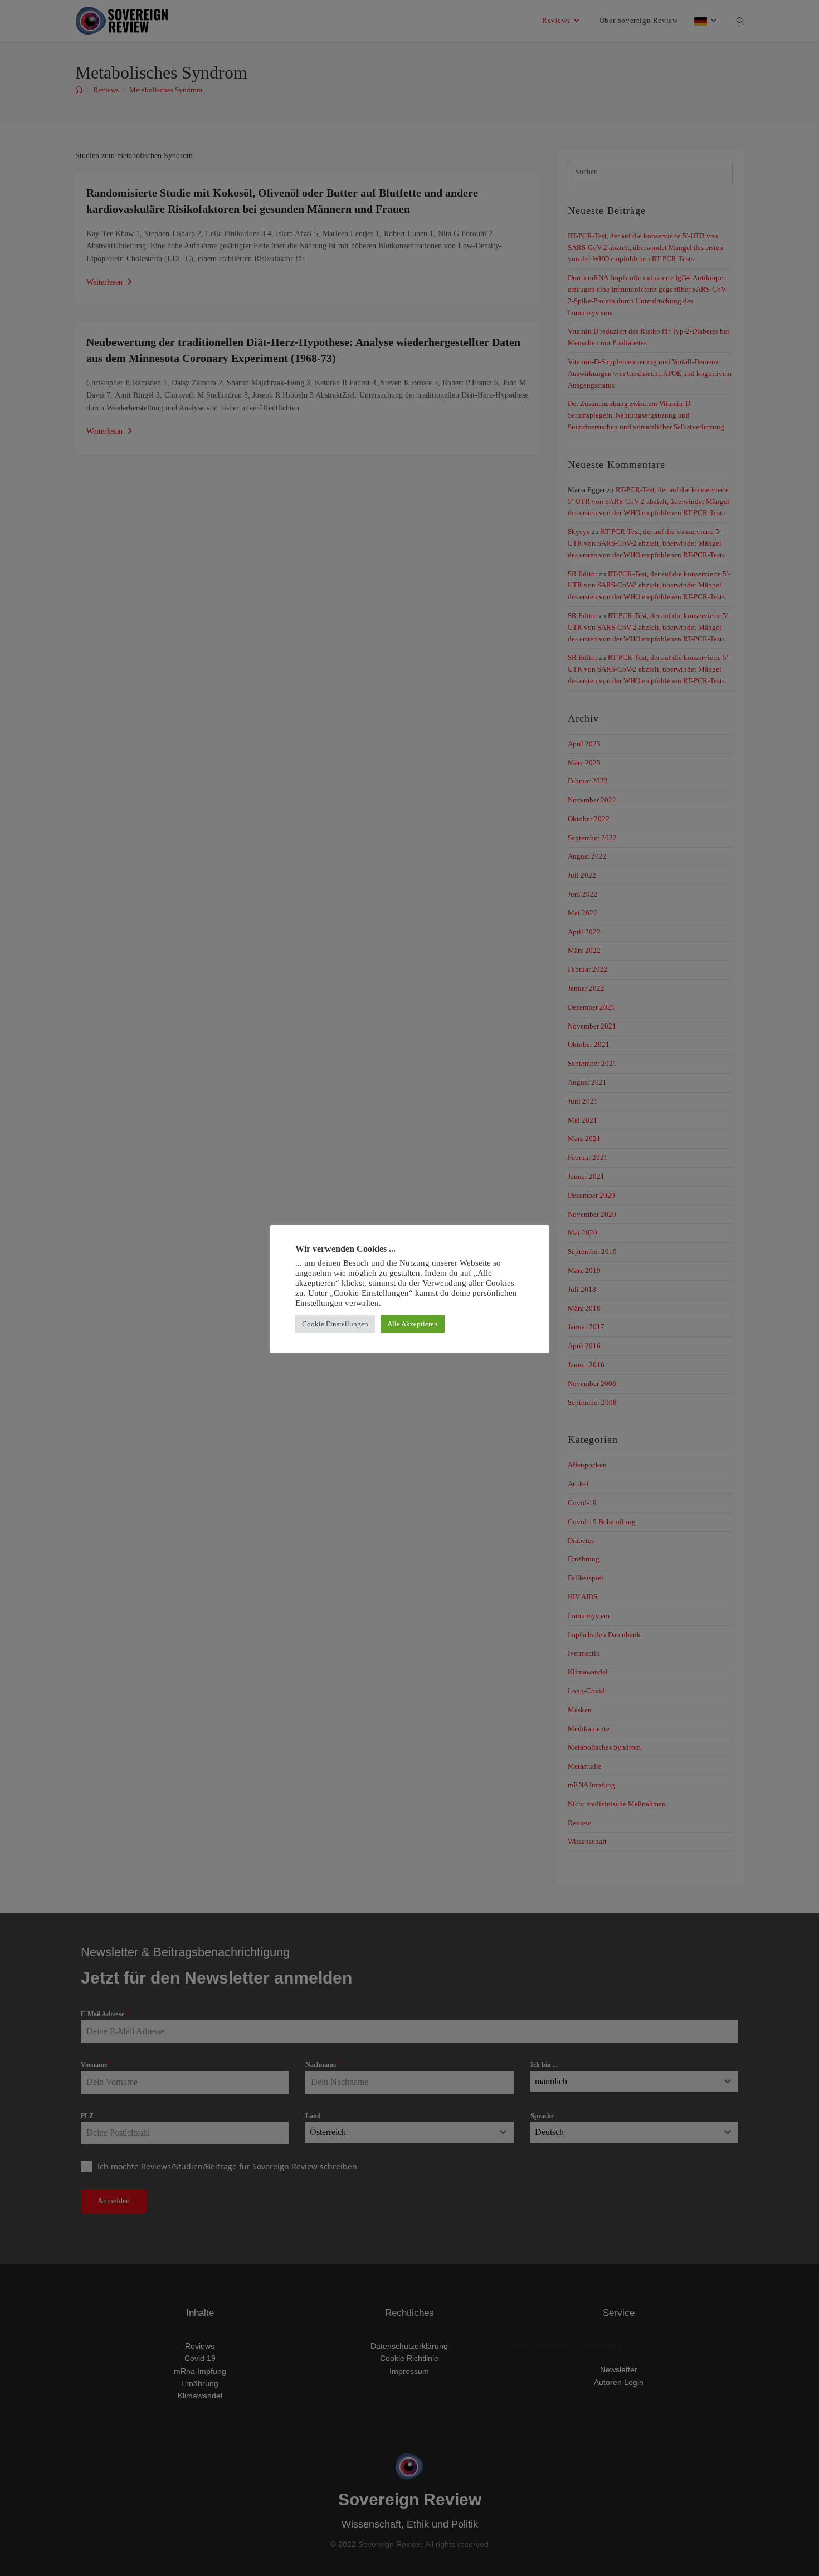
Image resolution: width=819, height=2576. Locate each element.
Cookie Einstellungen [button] (335, 1324)
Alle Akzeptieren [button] (413, 1324)
